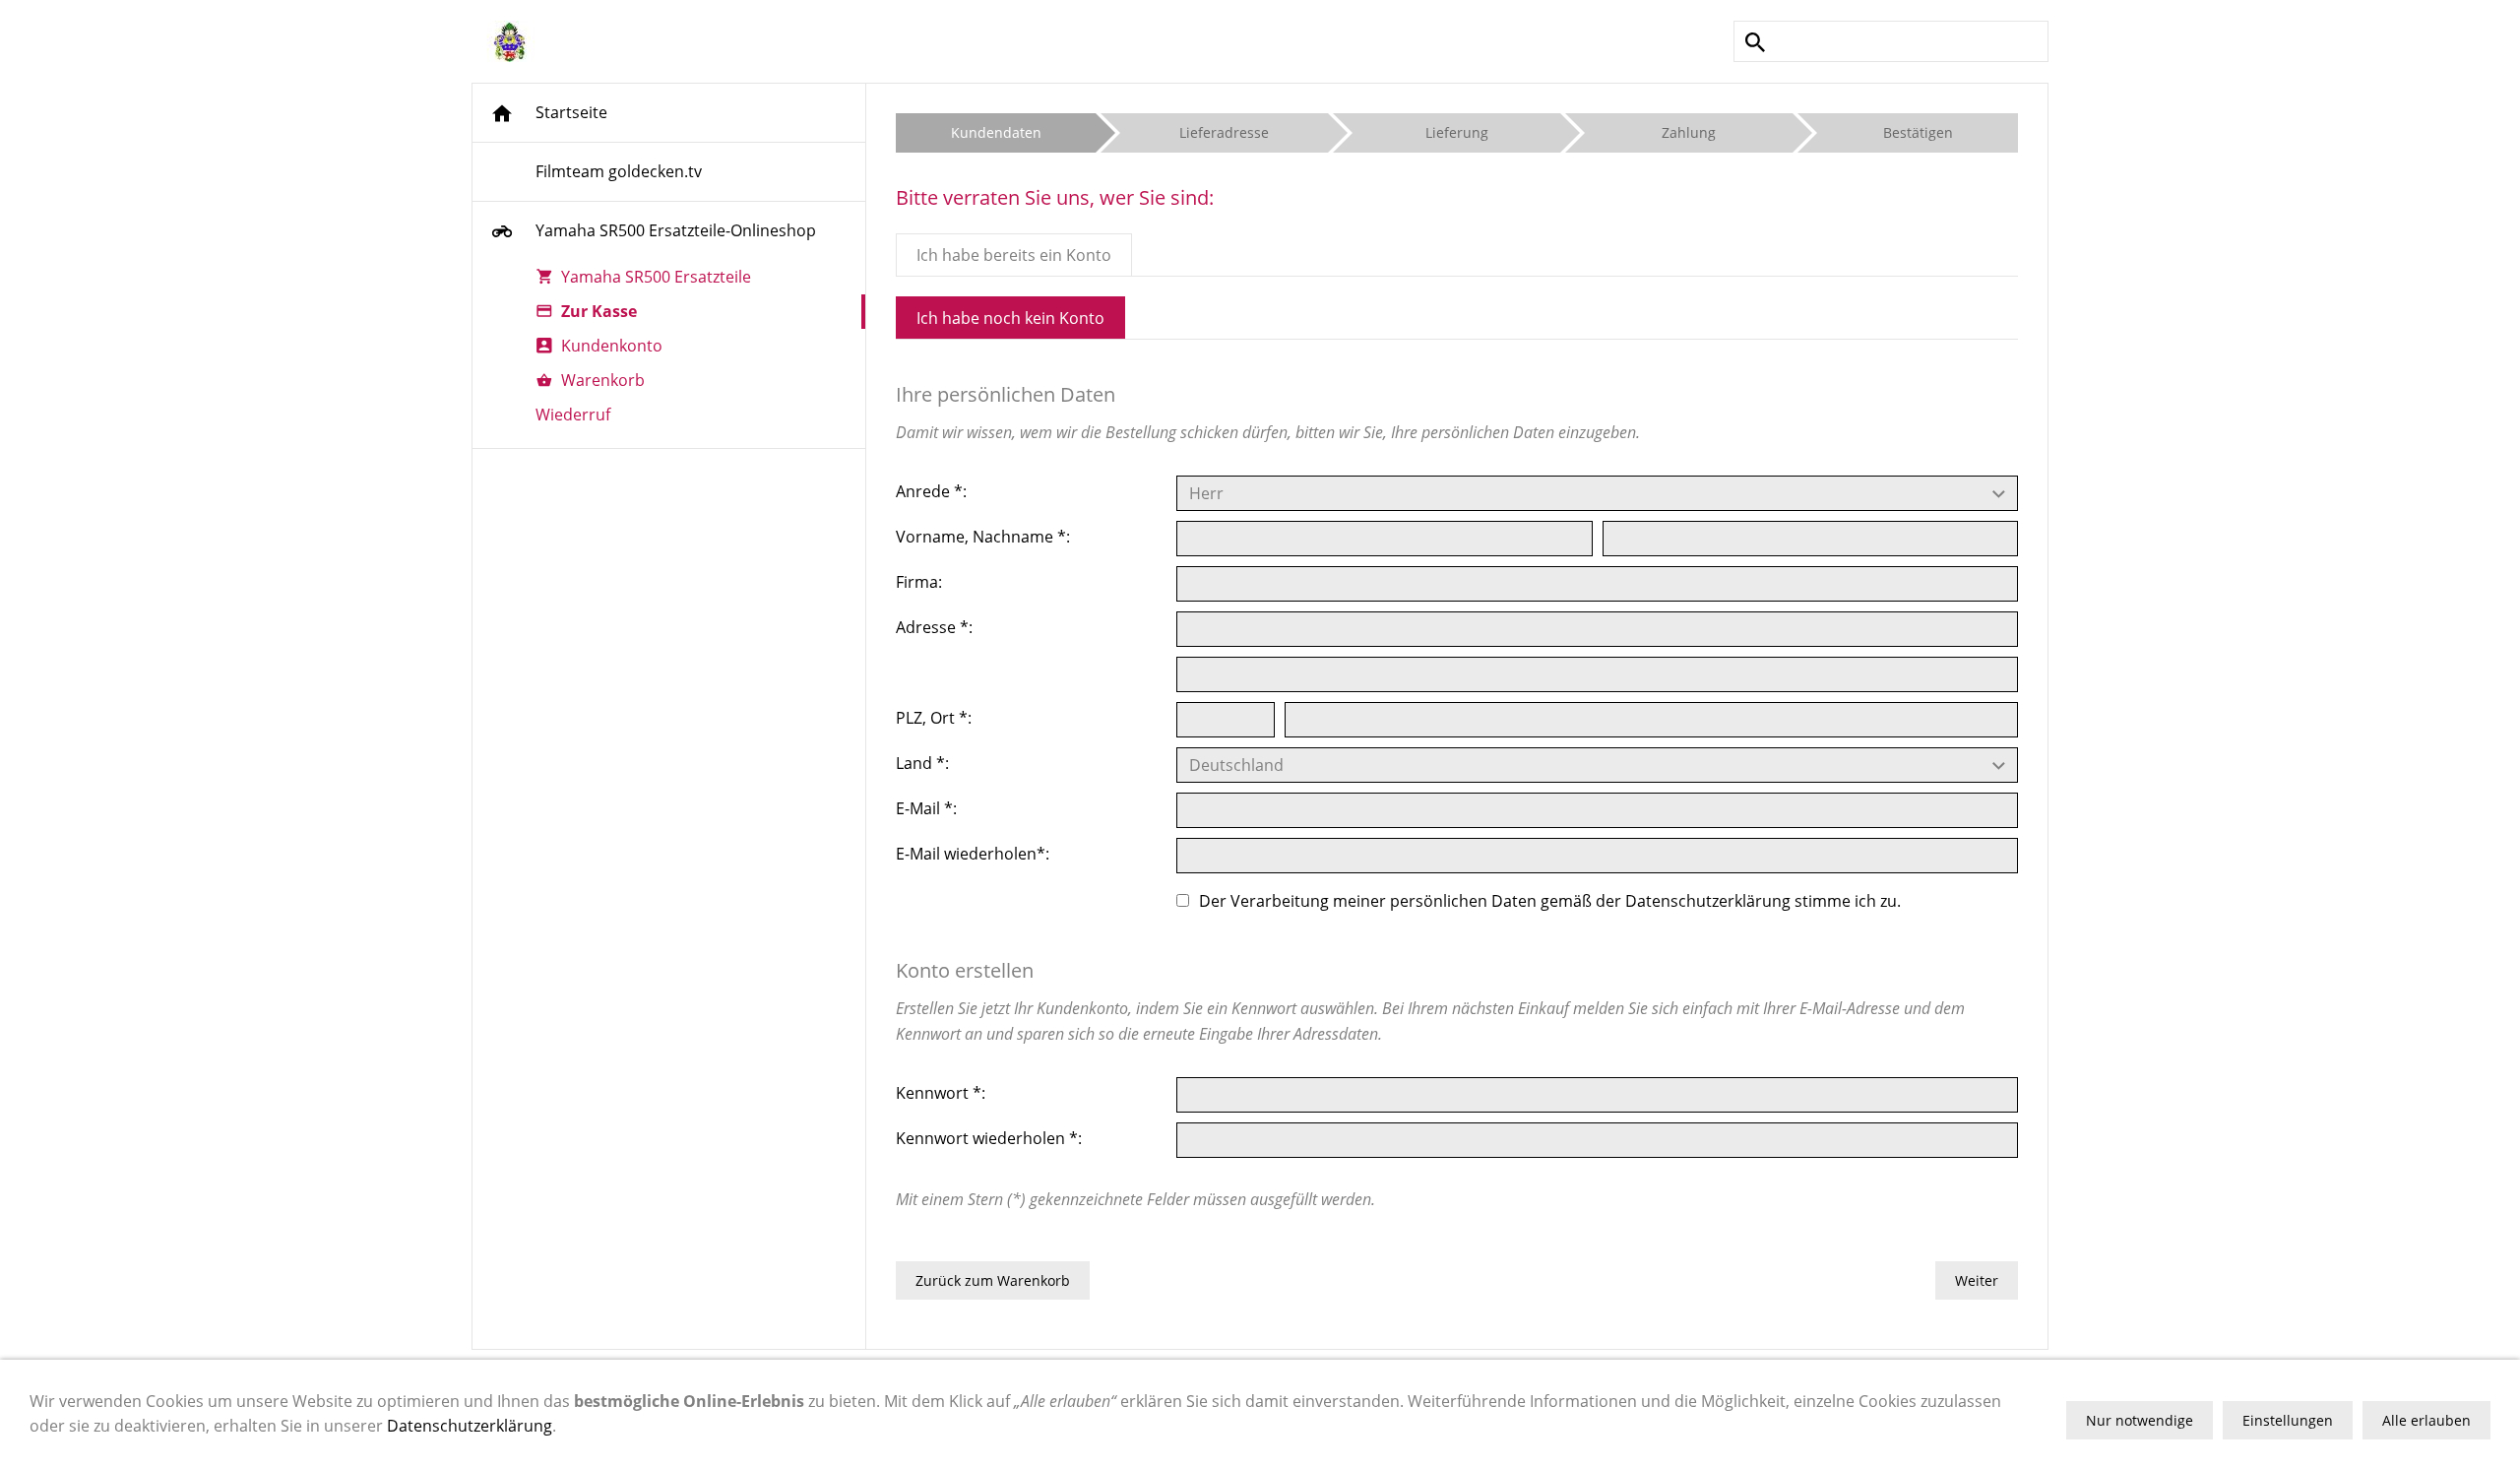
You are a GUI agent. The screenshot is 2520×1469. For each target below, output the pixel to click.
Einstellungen (2288, 1420)
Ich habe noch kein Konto (1010, 318)
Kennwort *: (941, 1093)
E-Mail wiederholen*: (973, 854)
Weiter (1977, 1280)
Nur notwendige (2140, 1420)
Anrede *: (931, 491)
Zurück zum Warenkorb (993, 1280)
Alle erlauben (2426, 1420)
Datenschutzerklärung (1708, 900)
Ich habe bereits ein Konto (1014, 255)
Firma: (919, 582)
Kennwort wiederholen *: (989, 1138)
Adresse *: (934, 627)
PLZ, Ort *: (934, 718)
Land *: (922, 763)
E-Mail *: (926, 808)
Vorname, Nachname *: (983, 537)
